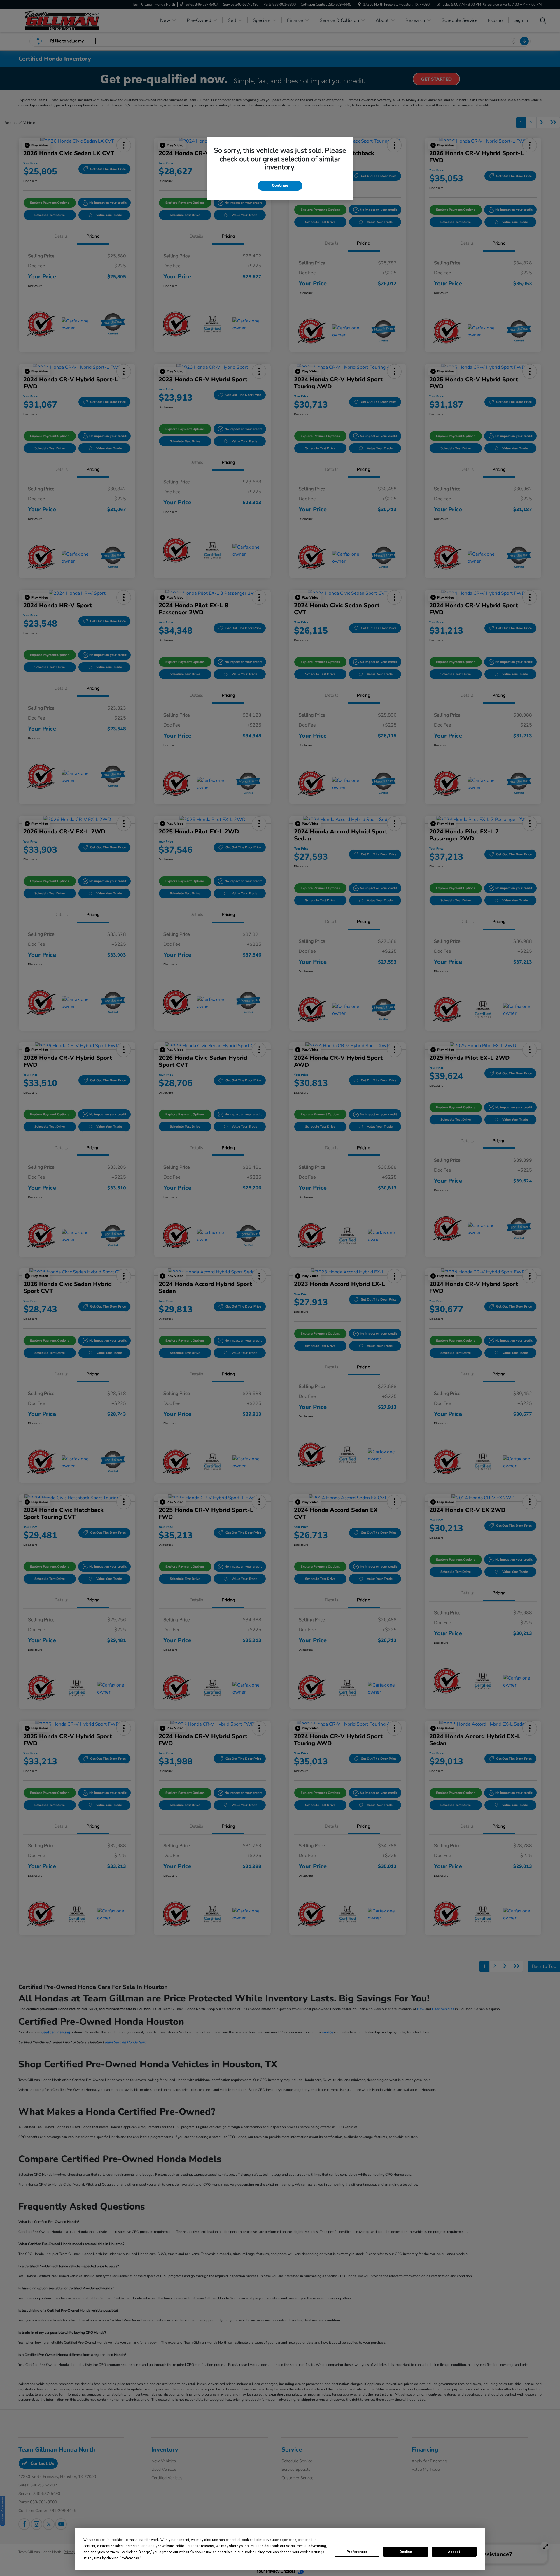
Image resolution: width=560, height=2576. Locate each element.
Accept (454, 2552)
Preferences (357, 2552)
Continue (280, 185)
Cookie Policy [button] (254, 2552)
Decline (406, 2552)
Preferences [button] (130, 2558)
